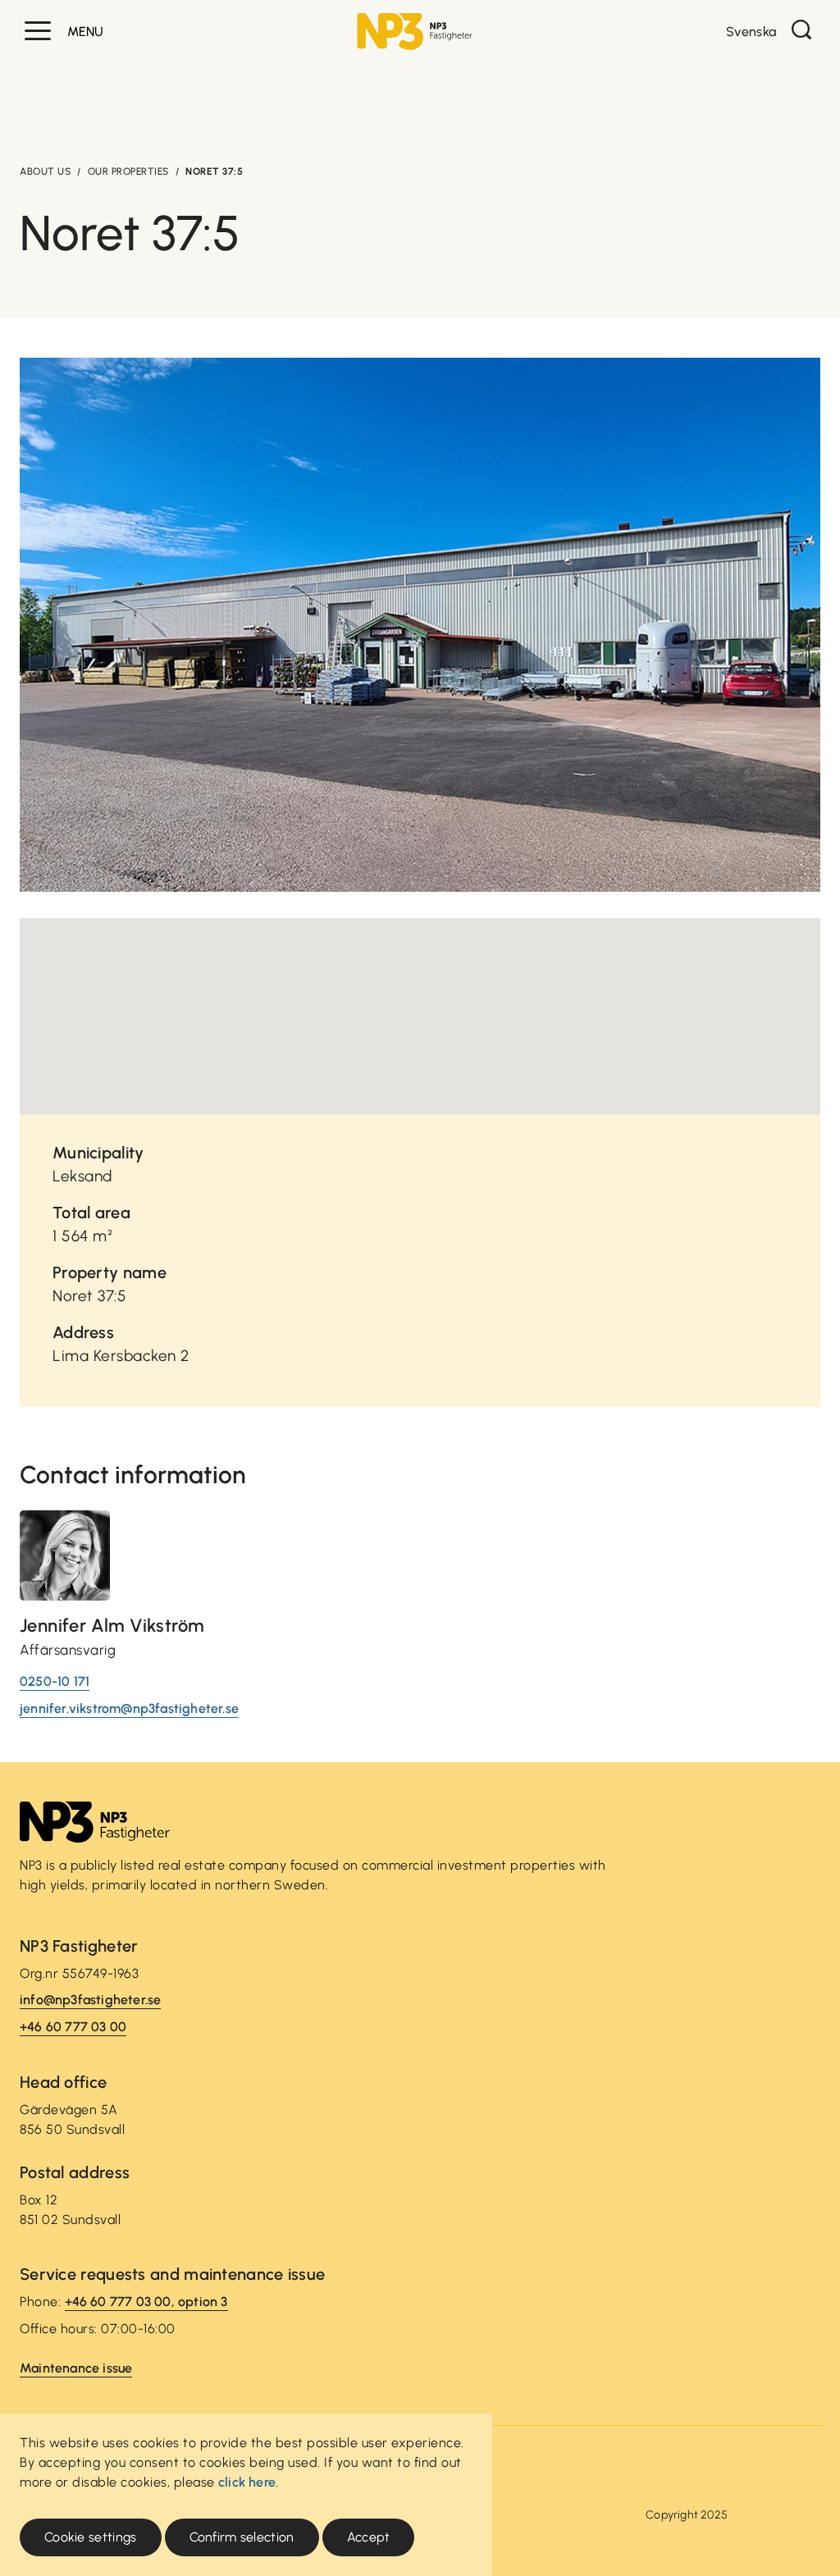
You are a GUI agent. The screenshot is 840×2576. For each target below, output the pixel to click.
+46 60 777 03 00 (73, 2027)
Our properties (128, 171)
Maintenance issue (76, 2368)
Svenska (751, 32)
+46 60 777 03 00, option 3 (146, 2302)
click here (247, 2482)
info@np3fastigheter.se (90, 2000)
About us (45, 171)
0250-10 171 (55, 1681)
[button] (38, 31)
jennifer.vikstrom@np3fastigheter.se (129, 1708)
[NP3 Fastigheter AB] (415, 32)
